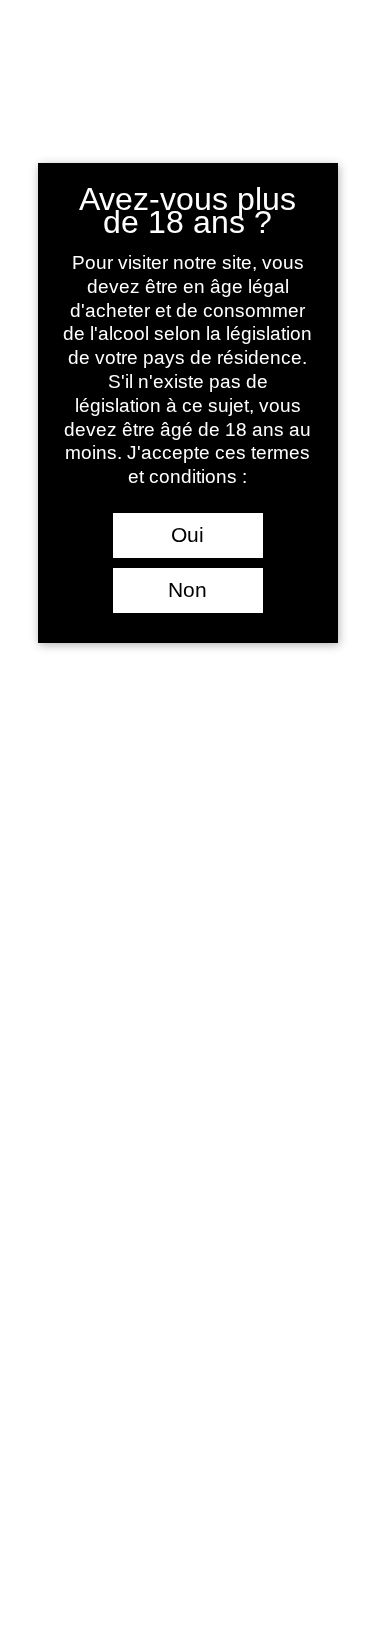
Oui (187, 535)
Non (187, 590)
